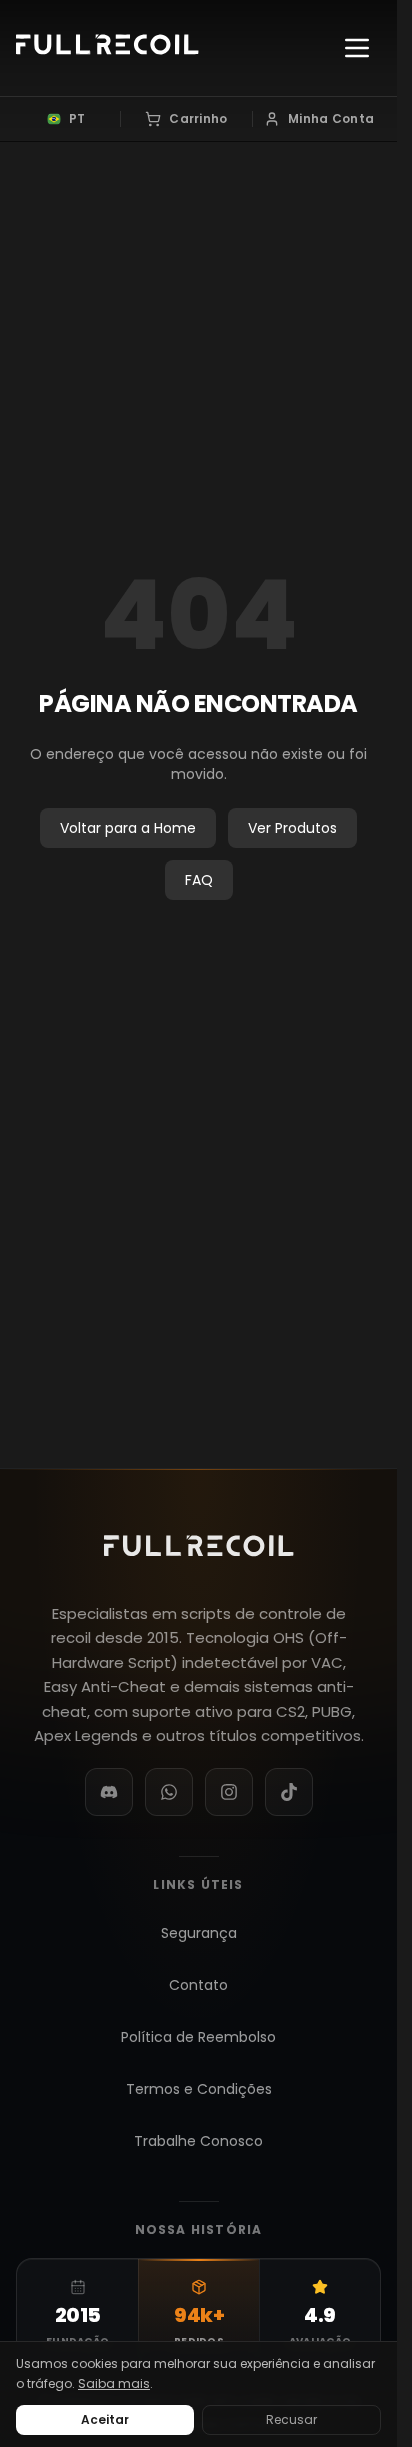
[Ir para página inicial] (107, 48)
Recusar (291, 2419)
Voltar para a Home (128, 828)
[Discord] (109, 1792)
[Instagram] (229, 1792)
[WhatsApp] (169, 1792)
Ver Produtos (292, 828)
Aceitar (105, 2419)
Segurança (199, 1933)
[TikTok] (289, 1792)
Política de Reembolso (198, 2037)
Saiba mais (114, 2383)
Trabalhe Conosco (198, 2141)
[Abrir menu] (357, 48)
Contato (198, 1985)
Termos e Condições (199, 2089)
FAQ (199, 880)
